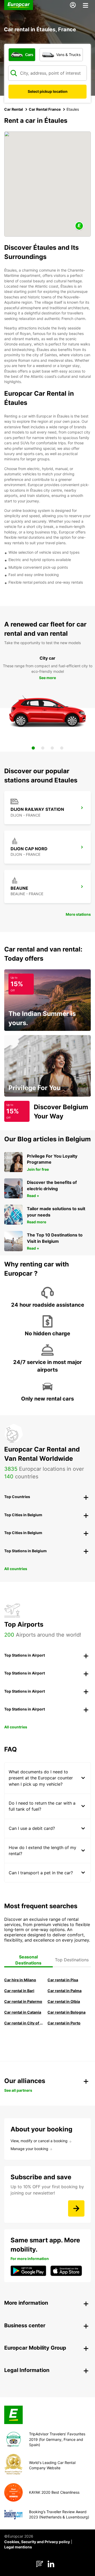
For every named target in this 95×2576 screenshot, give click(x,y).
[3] (52, 748)
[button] (79, 226)
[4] (62, 748)
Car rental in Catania (23, 2012)
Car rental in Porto (64, 2023)
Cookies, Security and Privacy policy (37, 2542)
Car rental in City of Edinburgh (24, 2023)
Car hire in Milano (20, 1980)
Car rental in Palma (65, 1991)
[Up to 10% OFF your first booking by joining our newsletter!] (76, 2208)
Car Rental (14, 109)
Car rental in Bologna (66, 2012)
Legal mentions (18, 2547)
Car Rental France (45, 109)
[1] (33, 748)
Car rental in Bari (19, 1991)
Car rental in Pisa (63, 1980)
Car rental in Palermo (23, 2001)
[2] (43, 748)
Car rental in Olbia (64, 2001)
